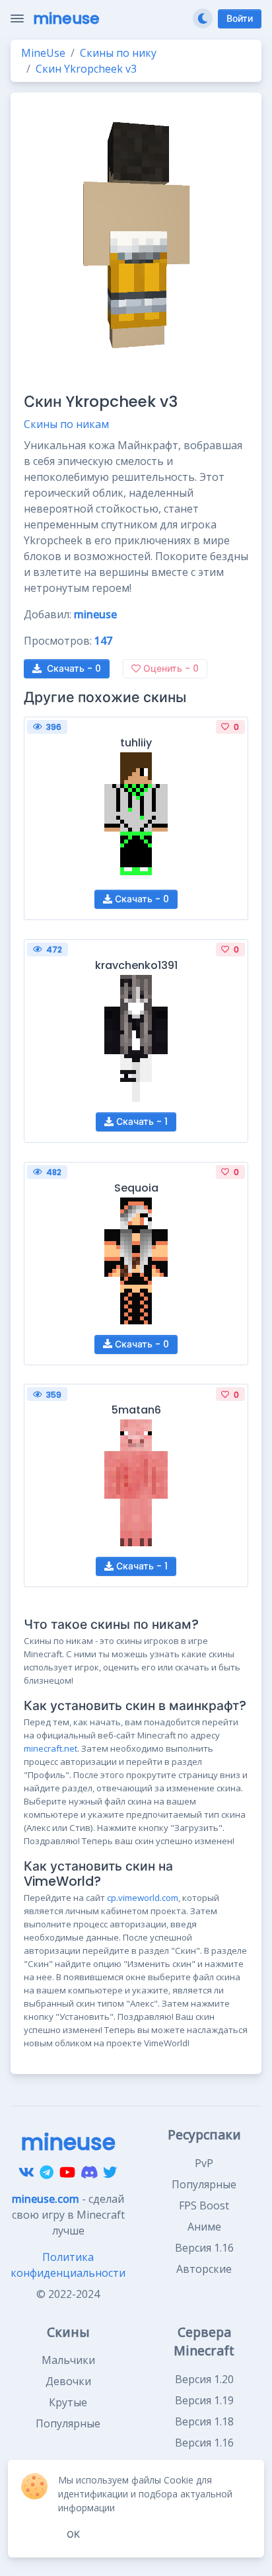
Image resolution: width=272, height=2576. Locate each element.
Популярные (204, 2184)
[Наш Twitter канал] (110, 2172)
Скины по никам (66, 424)
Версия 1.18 (204, 2421)
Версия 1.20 (204, 2379)
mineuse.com (46, 2199)
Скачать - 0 (141, 899)
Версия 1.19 (204, 2400)
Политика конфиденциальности (68, 2265)
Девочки (68, 2381)
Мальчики (68, 2360)
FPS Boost (204, 2205)
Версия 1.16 (204, 2248)
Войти (240, 18)
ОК (73, 2534)
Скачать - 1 (141, 1122)
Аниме (204, 2227)
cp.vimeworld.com (143, 1898)
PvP (204, 2163)
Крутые (68, 2402)
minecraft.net (51, 1748)
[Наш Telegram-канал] (47, 2172)
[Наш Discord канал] (89, 2172)
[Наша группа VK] (26, 2172)
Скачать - (74, 668)
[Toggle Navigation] (17, 18)
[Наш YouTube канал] (67, 2172)
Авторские (204, 2269)
